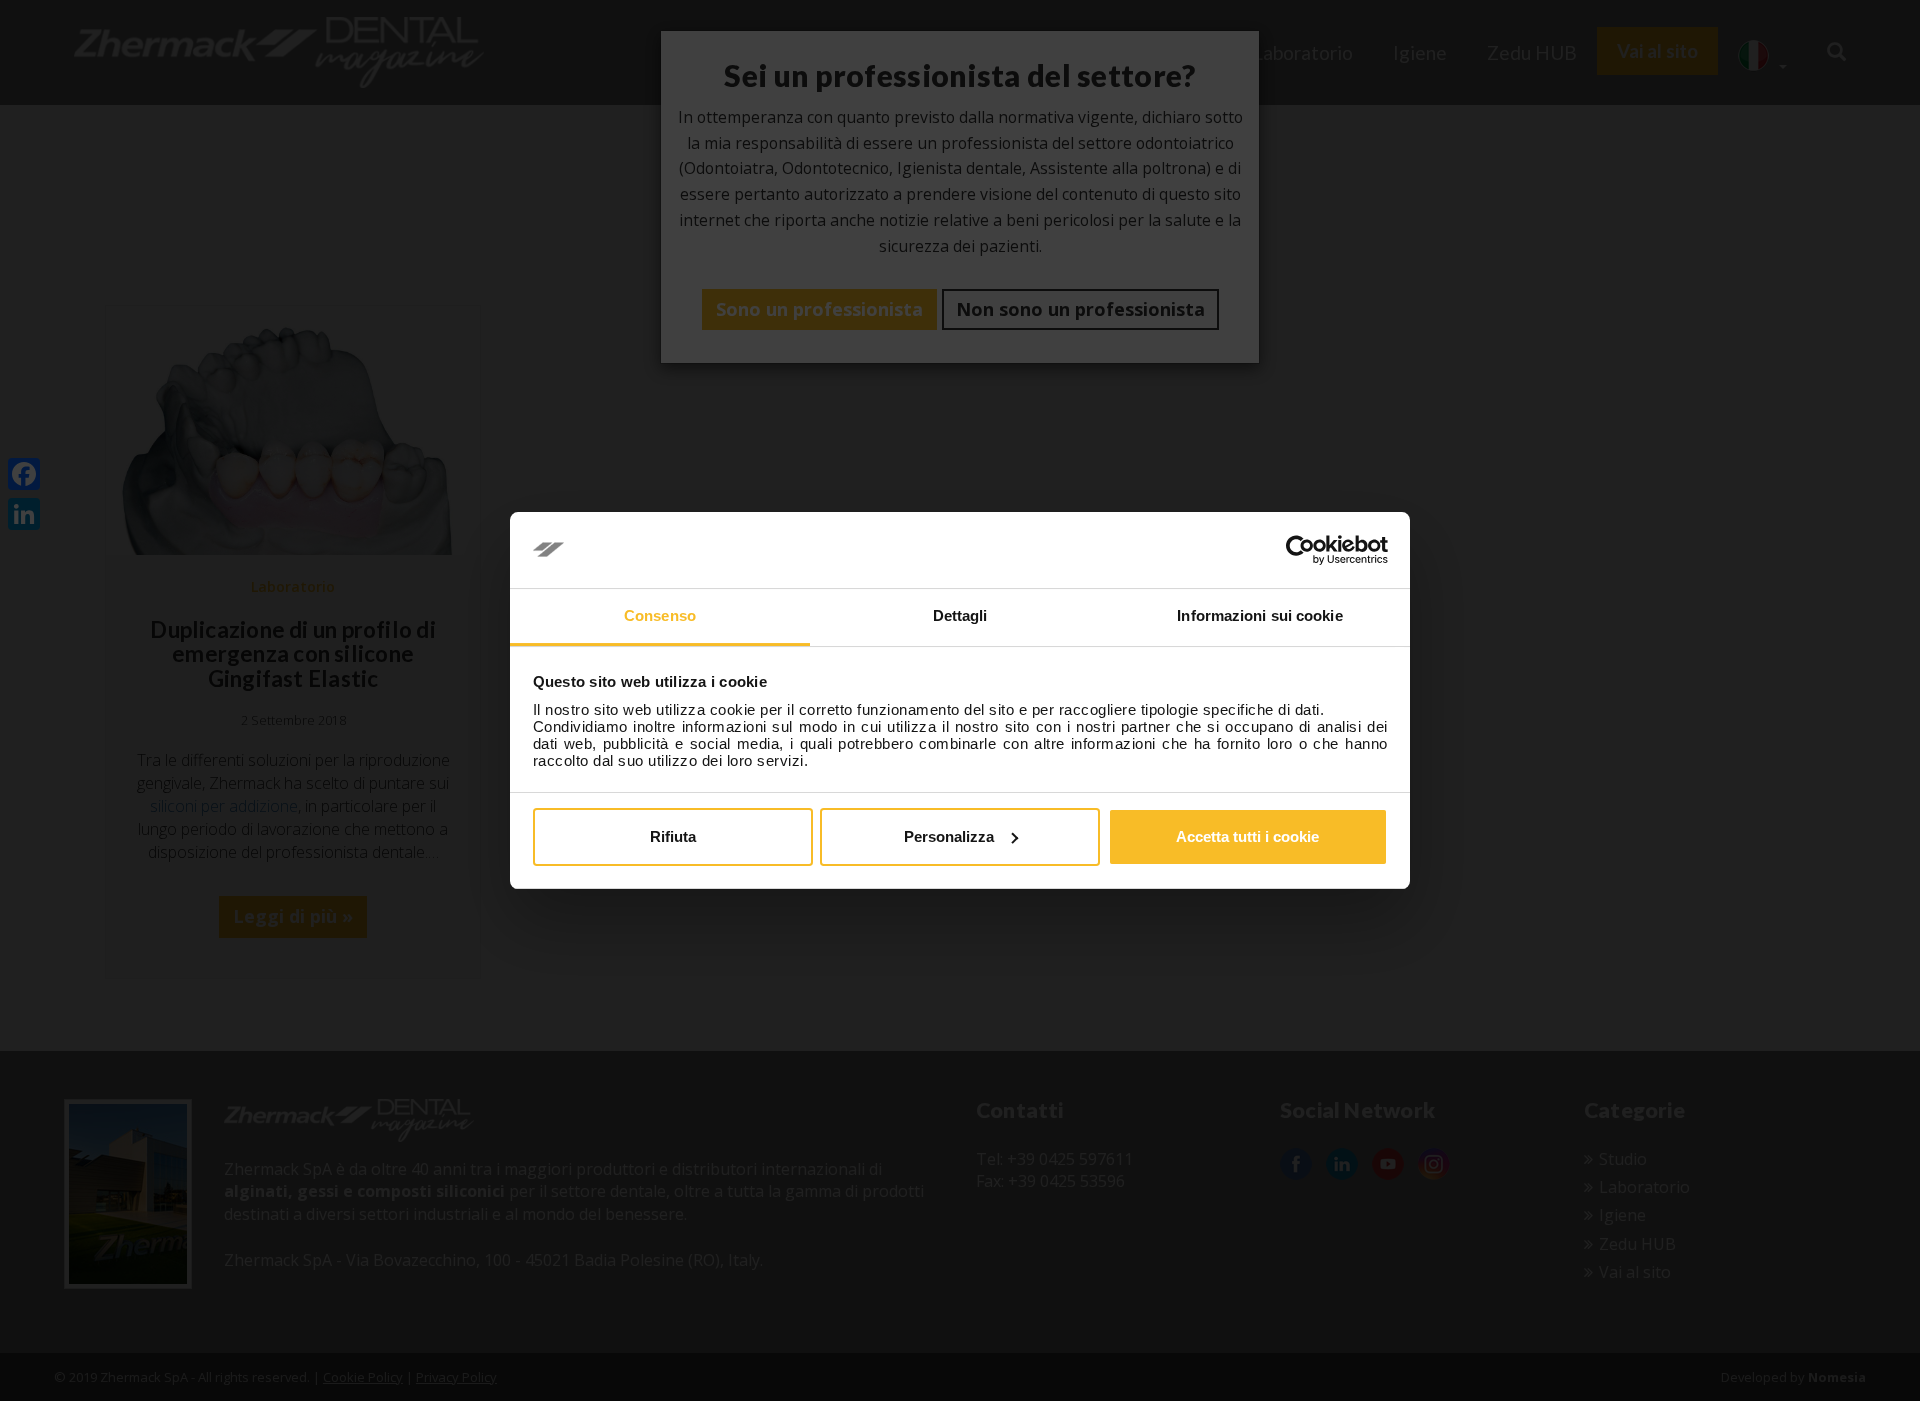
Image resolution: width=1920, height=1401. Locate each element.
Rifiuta (673, 836)
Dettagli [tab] (960, 615)
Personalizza (949, 836)
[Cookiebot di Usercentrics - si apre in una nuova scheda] (1300, 550)
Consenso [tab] (660, 615)
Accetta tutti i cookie (1247, 836)
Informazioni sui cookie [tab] (1259, 615)
